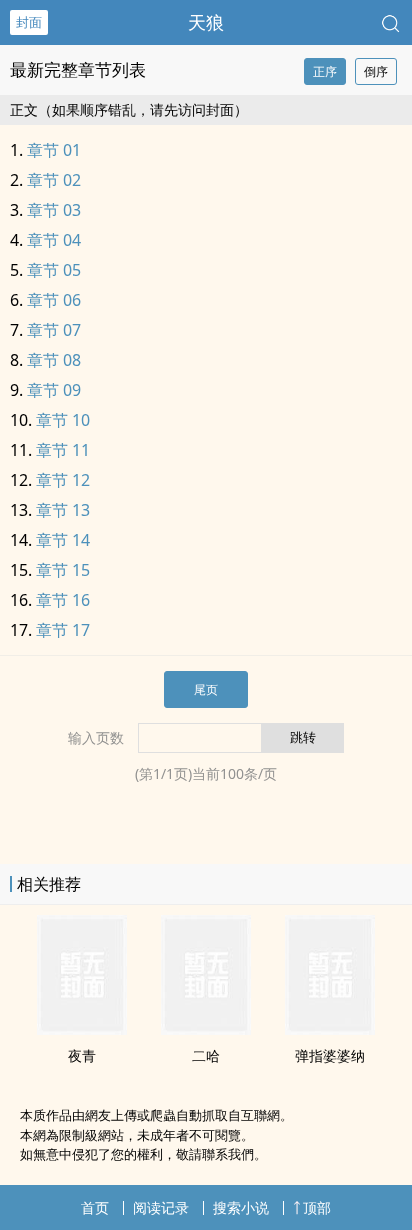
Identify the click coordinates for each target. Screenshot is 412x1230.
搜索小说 (241, 1207)
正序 (325, 71)
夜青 (82, 1055)
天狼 (206, 22)
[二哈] (206, 1029)
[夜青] (82, 1029)
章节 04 (54, 240)
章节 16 (63, 600)
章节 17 (63, 630)
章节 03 (54, 210)
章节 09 (54, 390)
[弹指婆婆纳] (330, 1029)
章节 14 (63, 540)
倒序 (376, 71)
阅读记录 (161, 1207)
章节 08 (54, 360)
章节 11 (63, 450)
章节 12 (63, 480)
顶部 (317, 1207)
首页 (95, 1207)
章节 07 (54, 330)
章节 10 (63, 420)
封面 (29, 22)
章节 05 (54, 270)
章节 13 (63, 510)
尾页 (206, 689)
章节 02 (54, 180)
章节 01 (54, 150)
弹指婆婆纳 (330, 1055)
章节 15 (63, 570)
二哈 (206, 1055)
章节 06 (54, 300)
